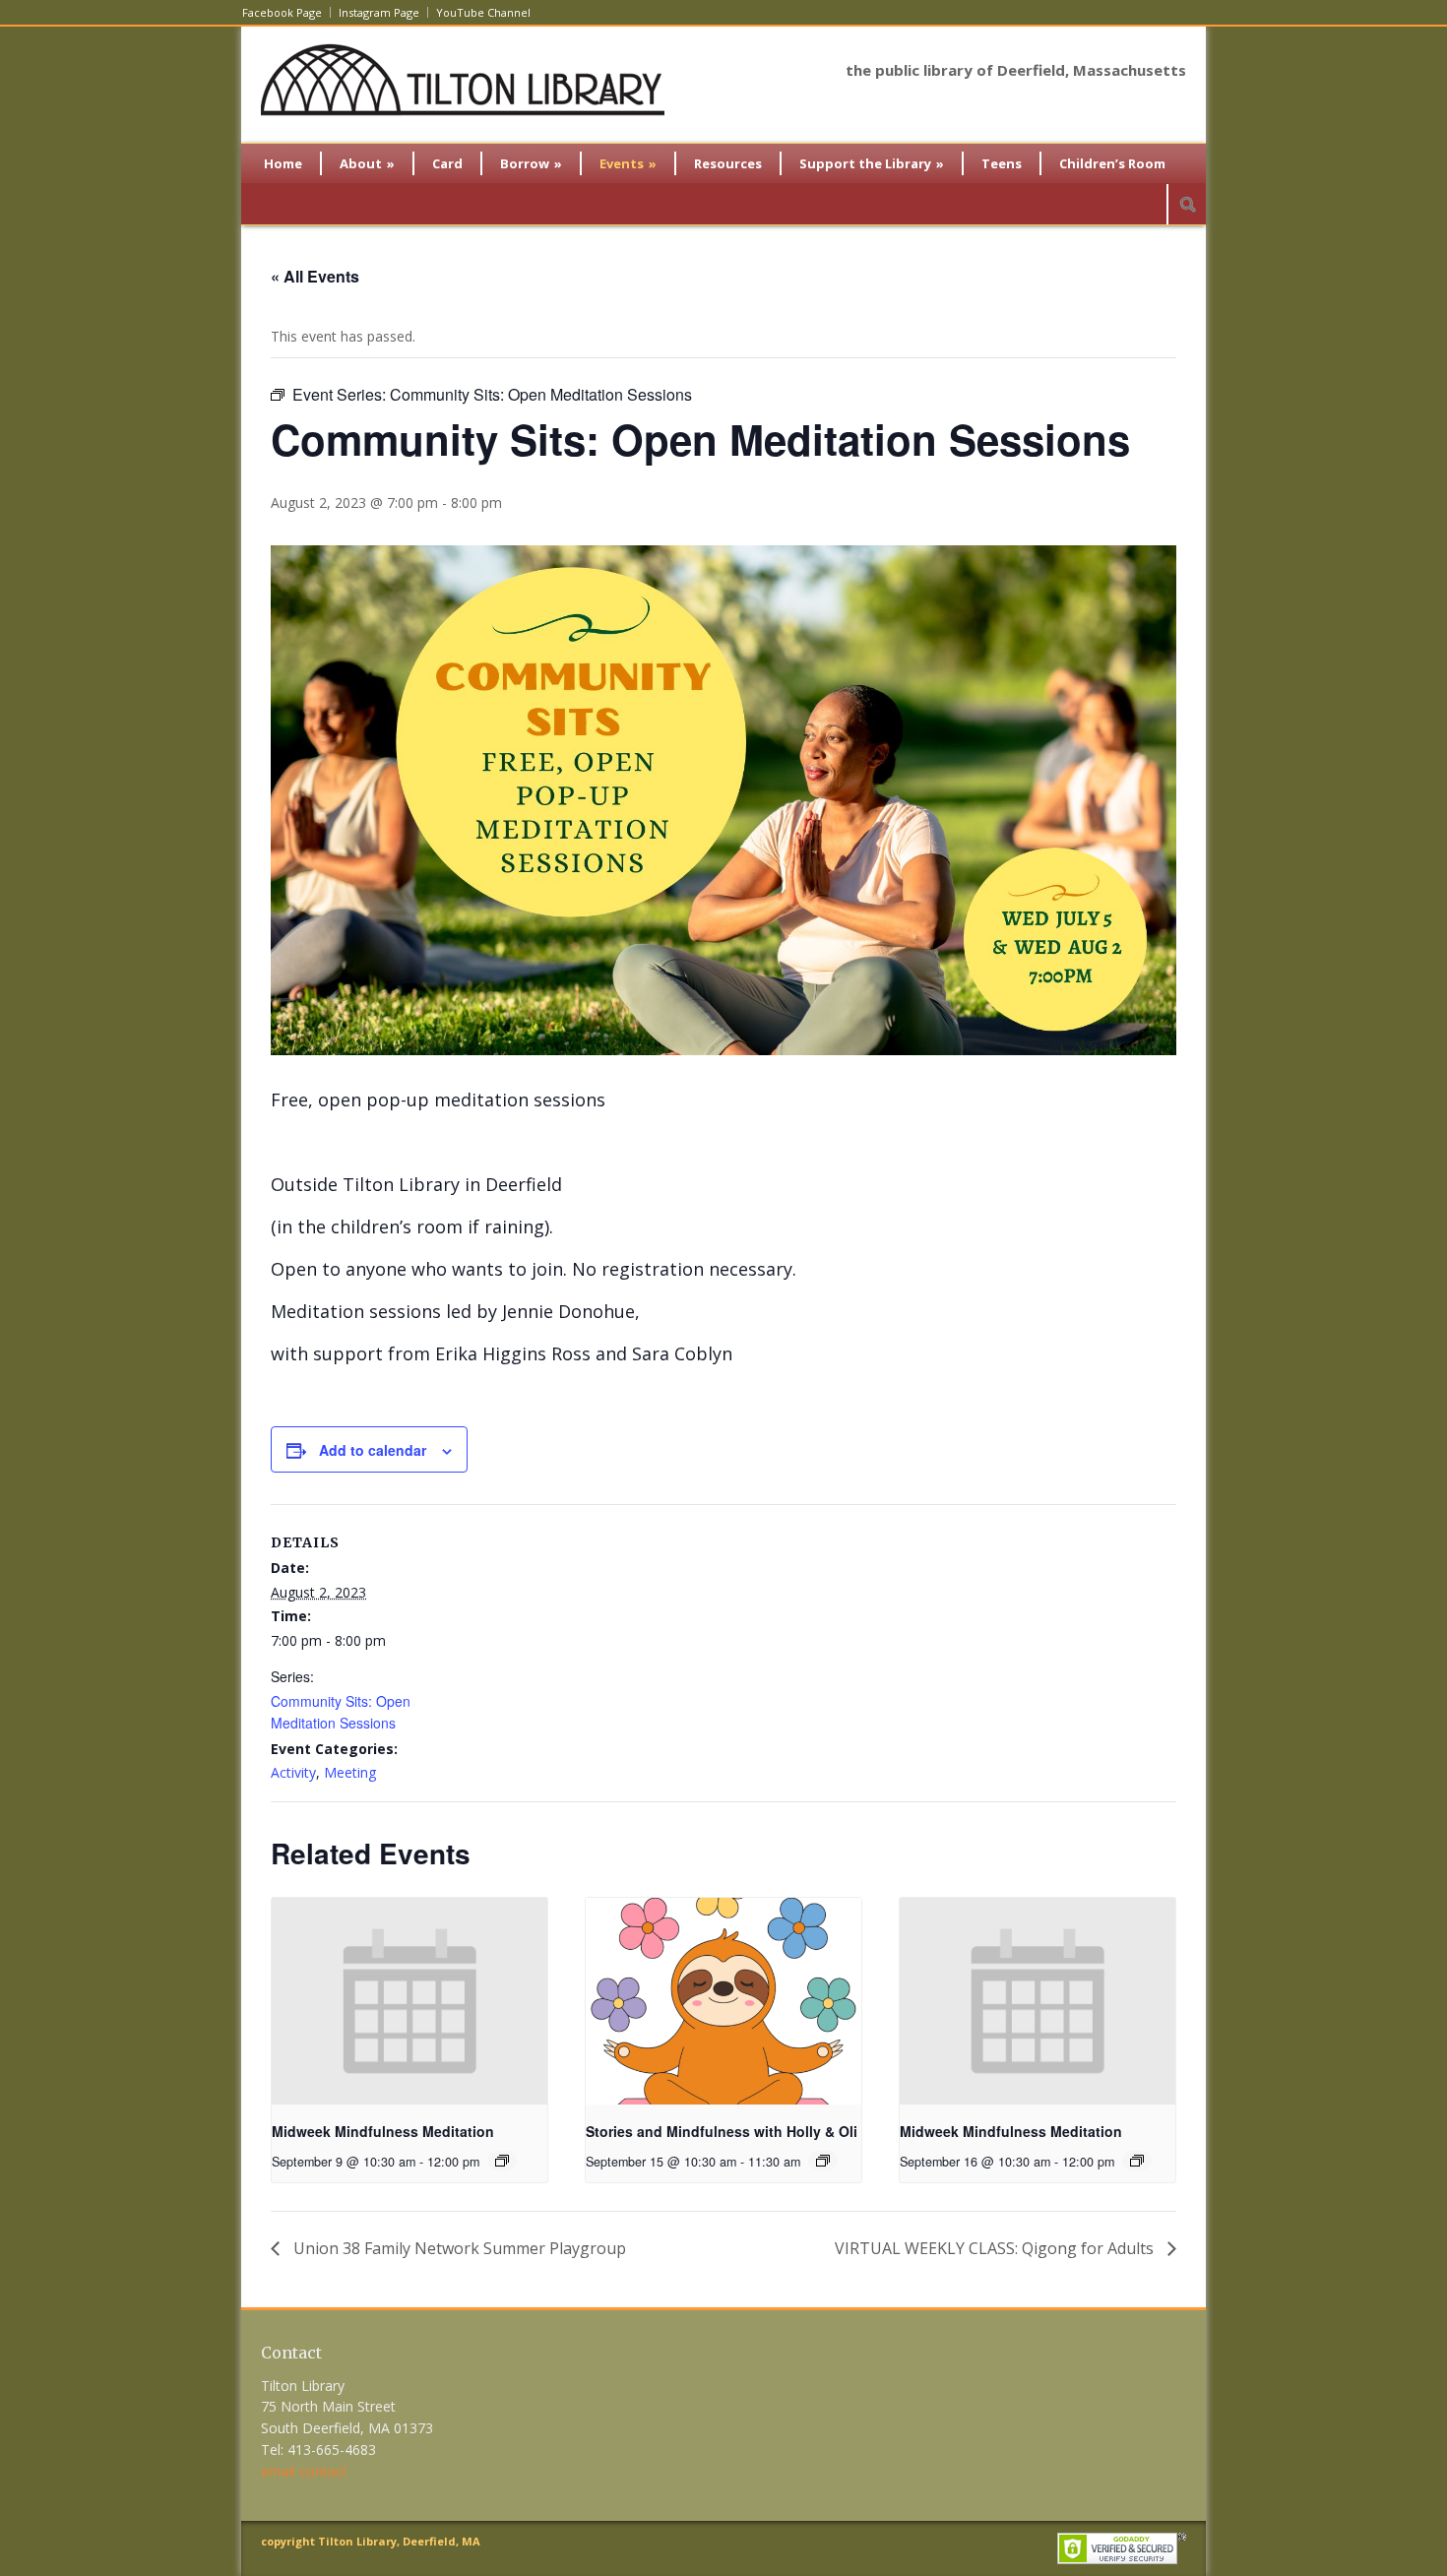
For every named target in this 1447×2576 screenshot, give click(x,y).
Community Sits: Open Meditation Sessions (341, 1712)
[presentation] (409, 2001)
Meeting (350, 1772)
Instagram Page (379, 12)
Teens (1002, 163)
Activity (293, 1772)
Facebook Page (282, 12)
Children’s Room (1112, 163)
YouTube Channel (483, 12)
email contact (304, 2471)
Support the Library (872, 163)
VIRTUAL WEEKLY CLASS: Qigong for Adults (996, 2248)
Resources (728, 163)
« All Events (315, 276)
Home (283, 163)
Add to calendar (373, 1450)
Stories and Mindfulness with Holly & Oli (722, 2131)
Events (628, 163)
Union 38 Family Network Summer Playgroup (458, 2248)
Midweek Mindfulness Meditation (383, 2131)
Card (447, 163)
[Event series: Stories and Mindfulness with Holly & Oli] (823, 2161)
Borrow (531, 163)
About (367, 163)
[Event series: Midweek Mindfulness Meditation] (502, 2161)
